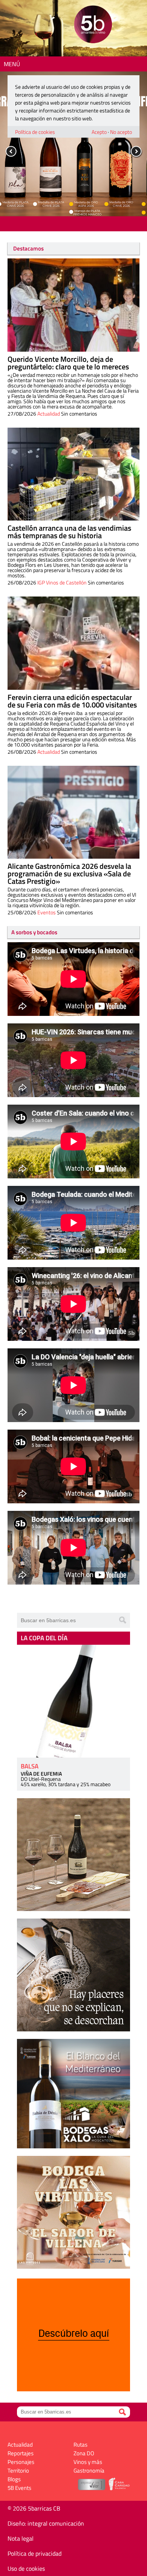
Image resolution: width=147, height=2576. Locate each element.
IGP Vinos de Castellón (62, 582)
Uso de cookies (26, 2568)
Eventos (47, 912)
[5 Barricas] (93, 25)
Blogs (14, 2479)
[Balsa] (73, 1701)
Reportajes (21, 2453)
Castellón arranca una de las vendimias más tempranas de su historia (69, 532)
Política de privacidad (34, 2553)
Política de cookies (35, 132)
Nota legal (21, 2538)
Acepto (99, 132)
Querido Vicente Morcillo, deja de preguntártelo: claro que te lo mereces (68, 363)
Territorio (18, 2471)
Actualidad (49, 414)
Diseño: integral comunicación (46, 2523)
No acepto (121, 132)
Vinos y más (88, 2462)
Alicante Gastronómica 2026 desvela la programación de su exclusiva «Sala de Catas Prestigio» (69, 874)
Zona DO (84, 2453)
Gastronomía (89, 2471)
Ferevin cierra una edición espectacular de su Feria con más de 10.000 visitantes (72, 701)
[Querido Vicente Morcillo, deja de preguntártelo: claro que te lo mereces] (73, 305)
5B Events (19, 2488)
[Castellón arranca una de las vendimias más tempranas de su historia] (73, 474)
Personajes (21, 2462)
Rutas (80, 2445)
